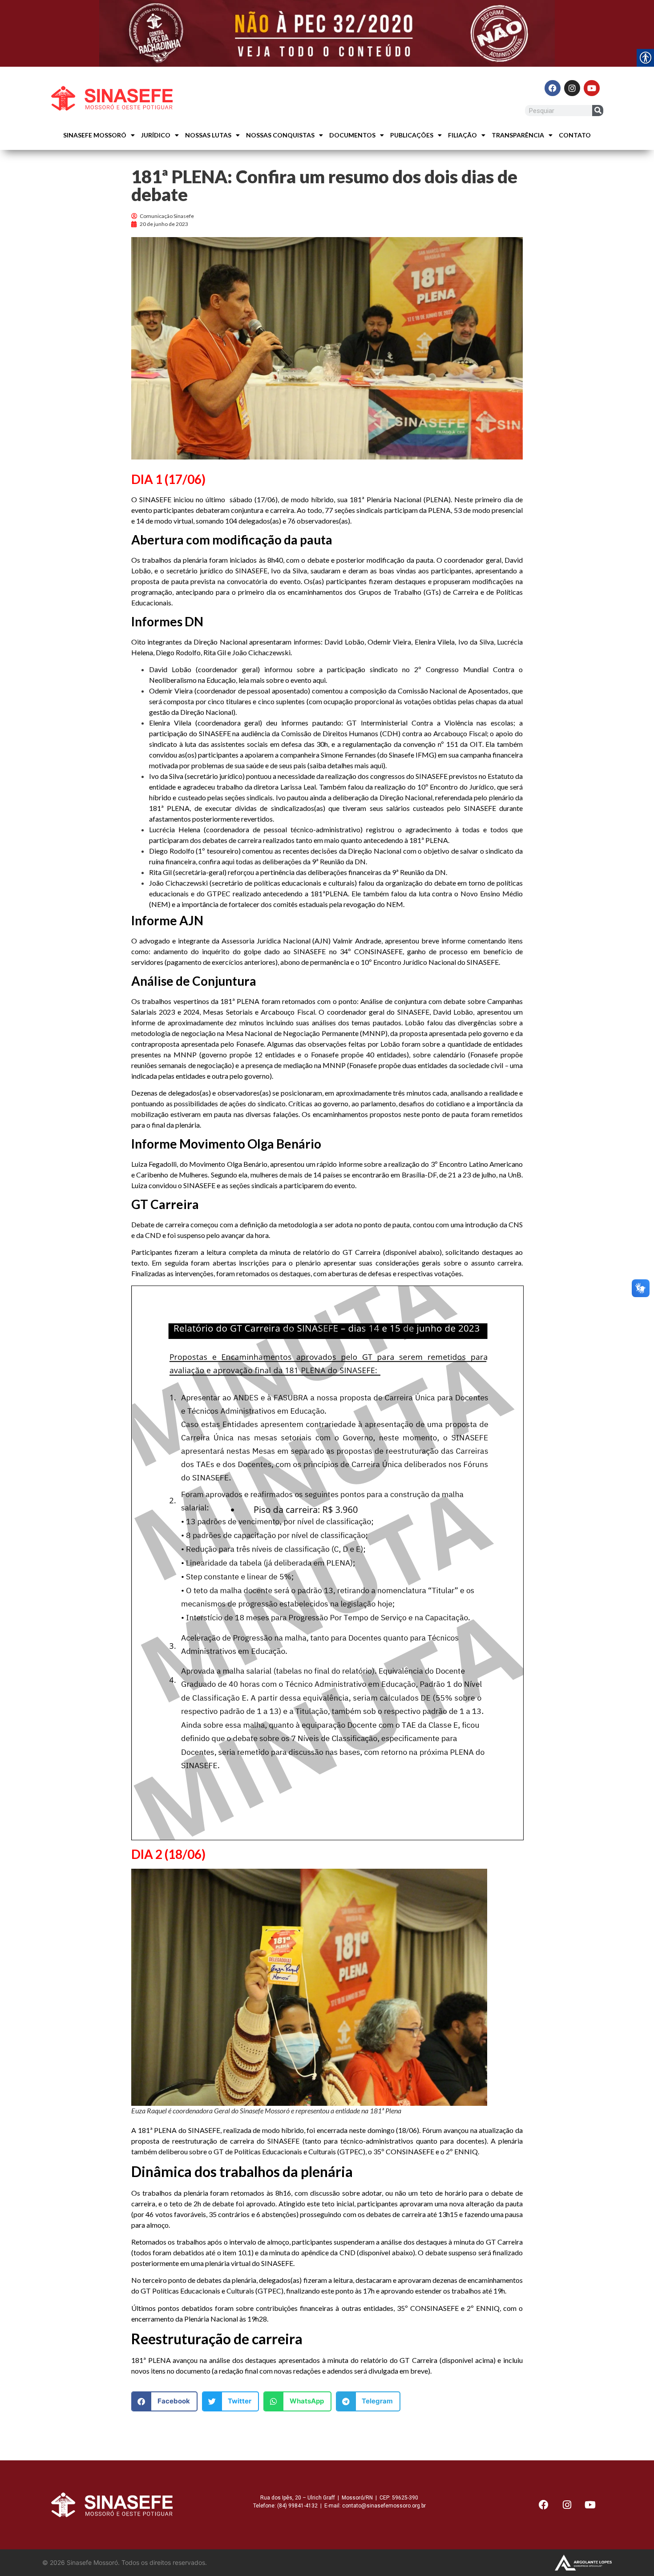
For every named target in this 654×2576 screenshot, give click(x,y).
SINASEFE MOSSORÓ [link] (95, 135)
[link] (327, 33)
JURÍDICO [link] (156, 135)
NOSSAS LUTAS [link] (208, 135)
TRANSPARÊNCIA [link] (518, 135)
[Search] (598, 111)
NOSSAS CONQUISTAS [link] (280, 135)
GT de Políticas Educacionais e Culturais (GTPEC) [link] (289, 2151)
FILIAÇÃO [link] (462, 135)
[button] (164, 2401)
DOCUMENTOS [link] (352, 135)
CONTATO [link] (575, 135)
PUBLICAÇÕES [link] (412, 135)
